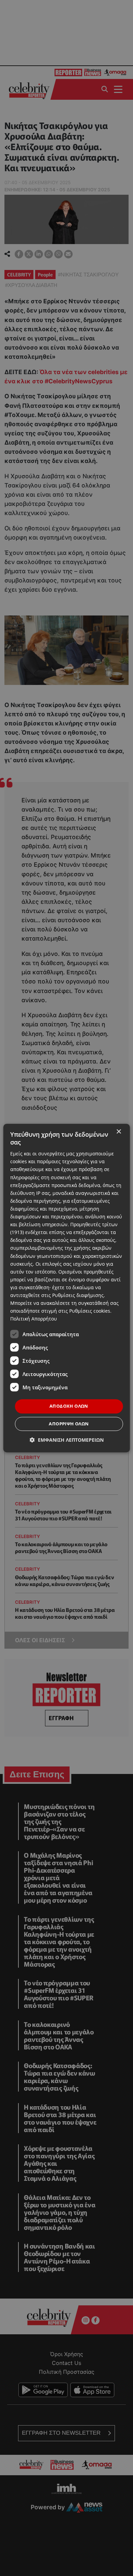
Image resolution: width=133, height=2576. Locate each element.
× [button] (119, 1132)
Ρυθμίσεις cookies (90, 1311)
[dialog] (67, 1288)
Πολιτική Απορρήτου (34, 1319)
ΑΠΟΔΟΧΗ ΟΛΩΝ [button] (69, 1406)
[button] (67, 1440)
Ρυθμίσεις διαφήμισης (78, 1295)
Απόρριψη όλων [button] (69, 1424)
